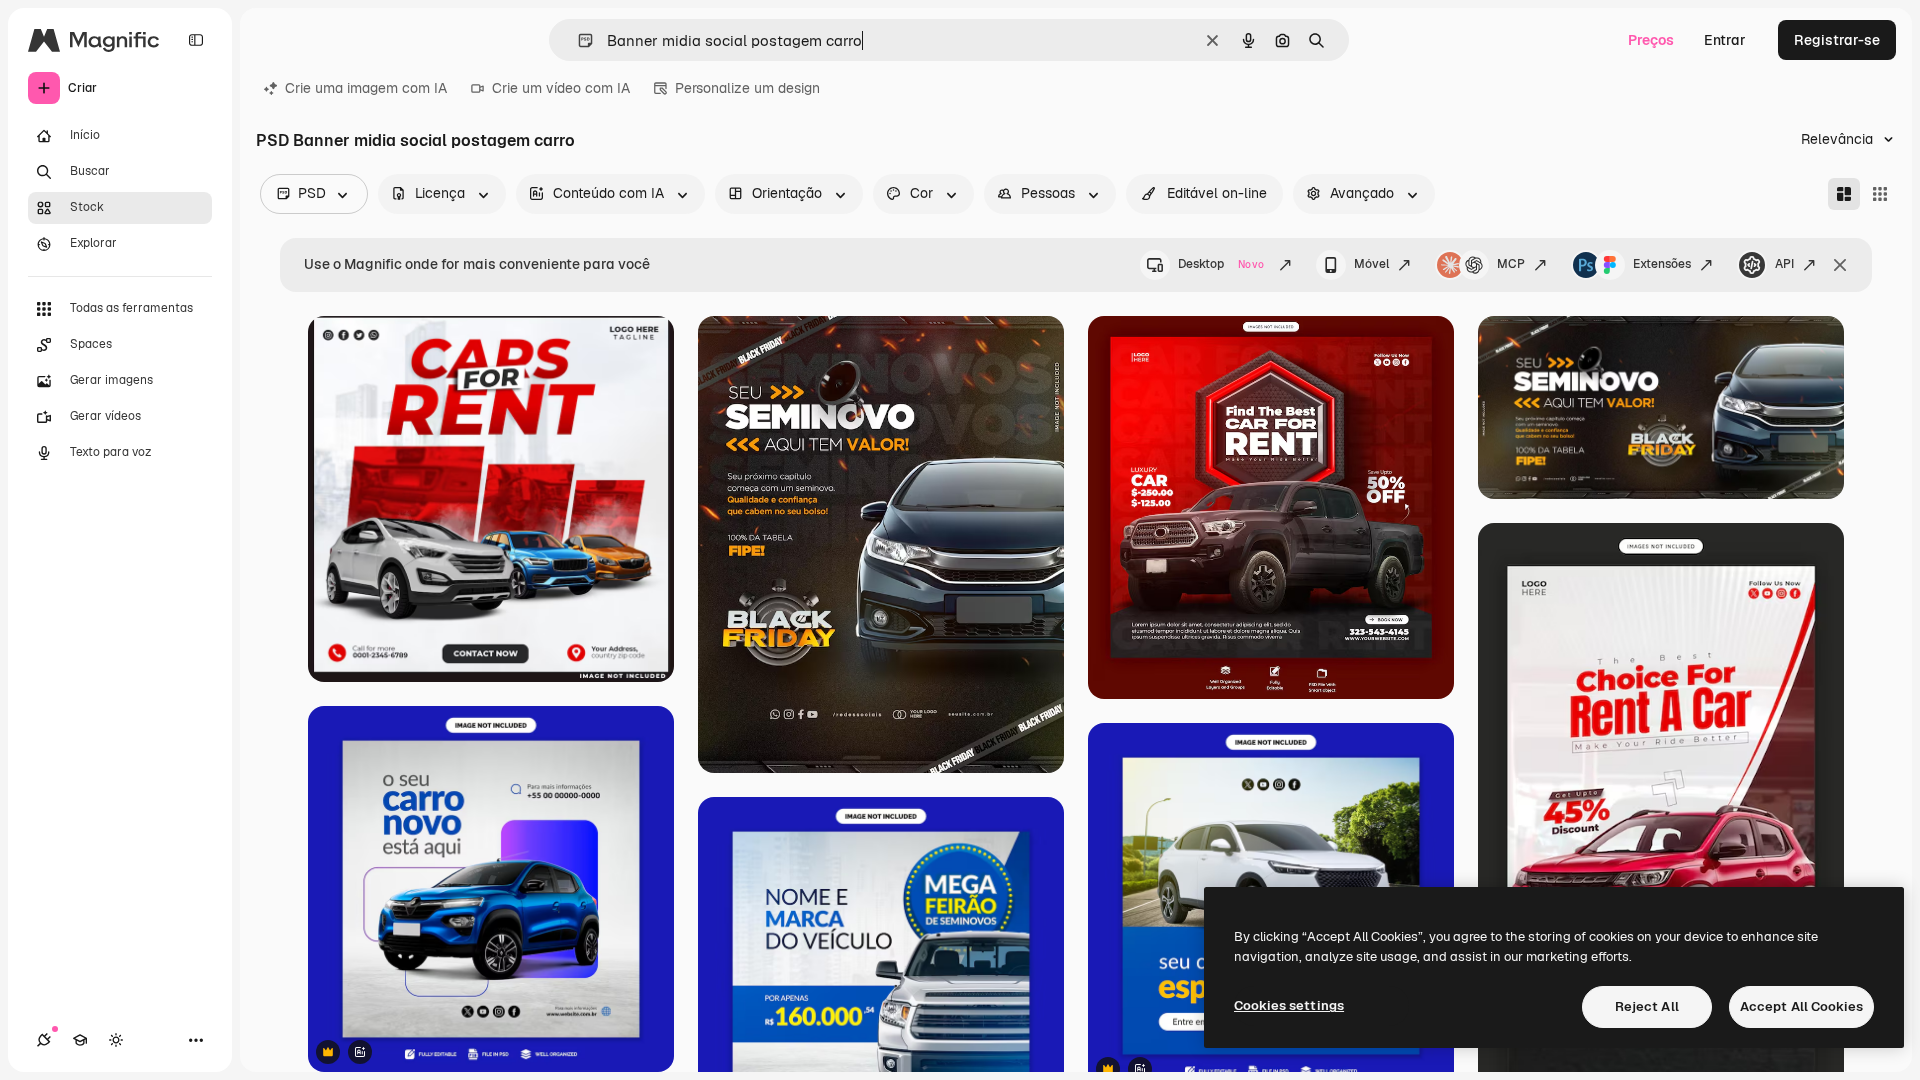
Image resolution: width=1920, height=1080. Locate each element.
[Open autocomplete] (577, 40)
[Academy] (80, 1040)
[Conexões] (44, 1040)
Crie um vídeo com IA (561, 88)
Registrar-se (1837, 40)
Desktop (1221, 264)
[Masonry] (1844, 194)
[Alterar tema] (116, 1040)
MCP (1511, 264)
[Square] (1880, 194)
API (1784, 264)
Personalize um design (747, 88)
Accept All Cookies (1801, 1006)
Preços (1651, 40)
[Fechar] (1840, 265)
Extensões (1662, 264)
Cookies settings (1289, 1005)
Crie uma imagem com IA (366, 88)
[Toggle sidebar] (196, 40)
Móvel (1371, 264)
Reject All (1647, 1006)
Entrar (1725, 40)
